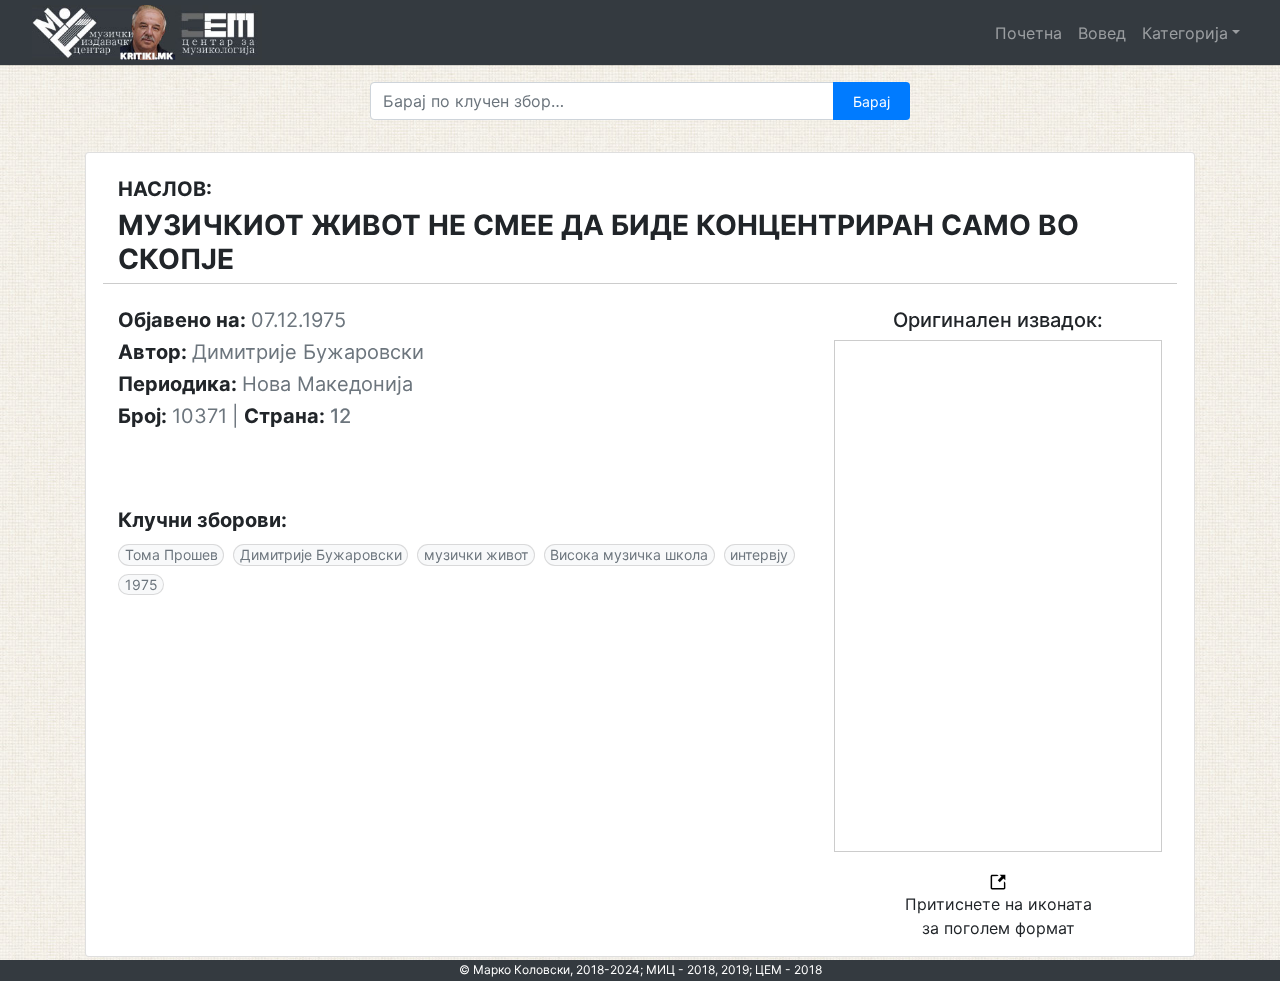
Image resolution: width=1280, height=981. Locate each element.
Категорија (1185, 33)
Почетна (1028, 33)
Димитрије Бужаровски (321, 554)
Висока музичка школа (629, 554)
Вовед (1102, 33)
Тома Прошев (171, 554)
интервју (759, 554)
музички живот (476, 554)
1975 (141, 584)
